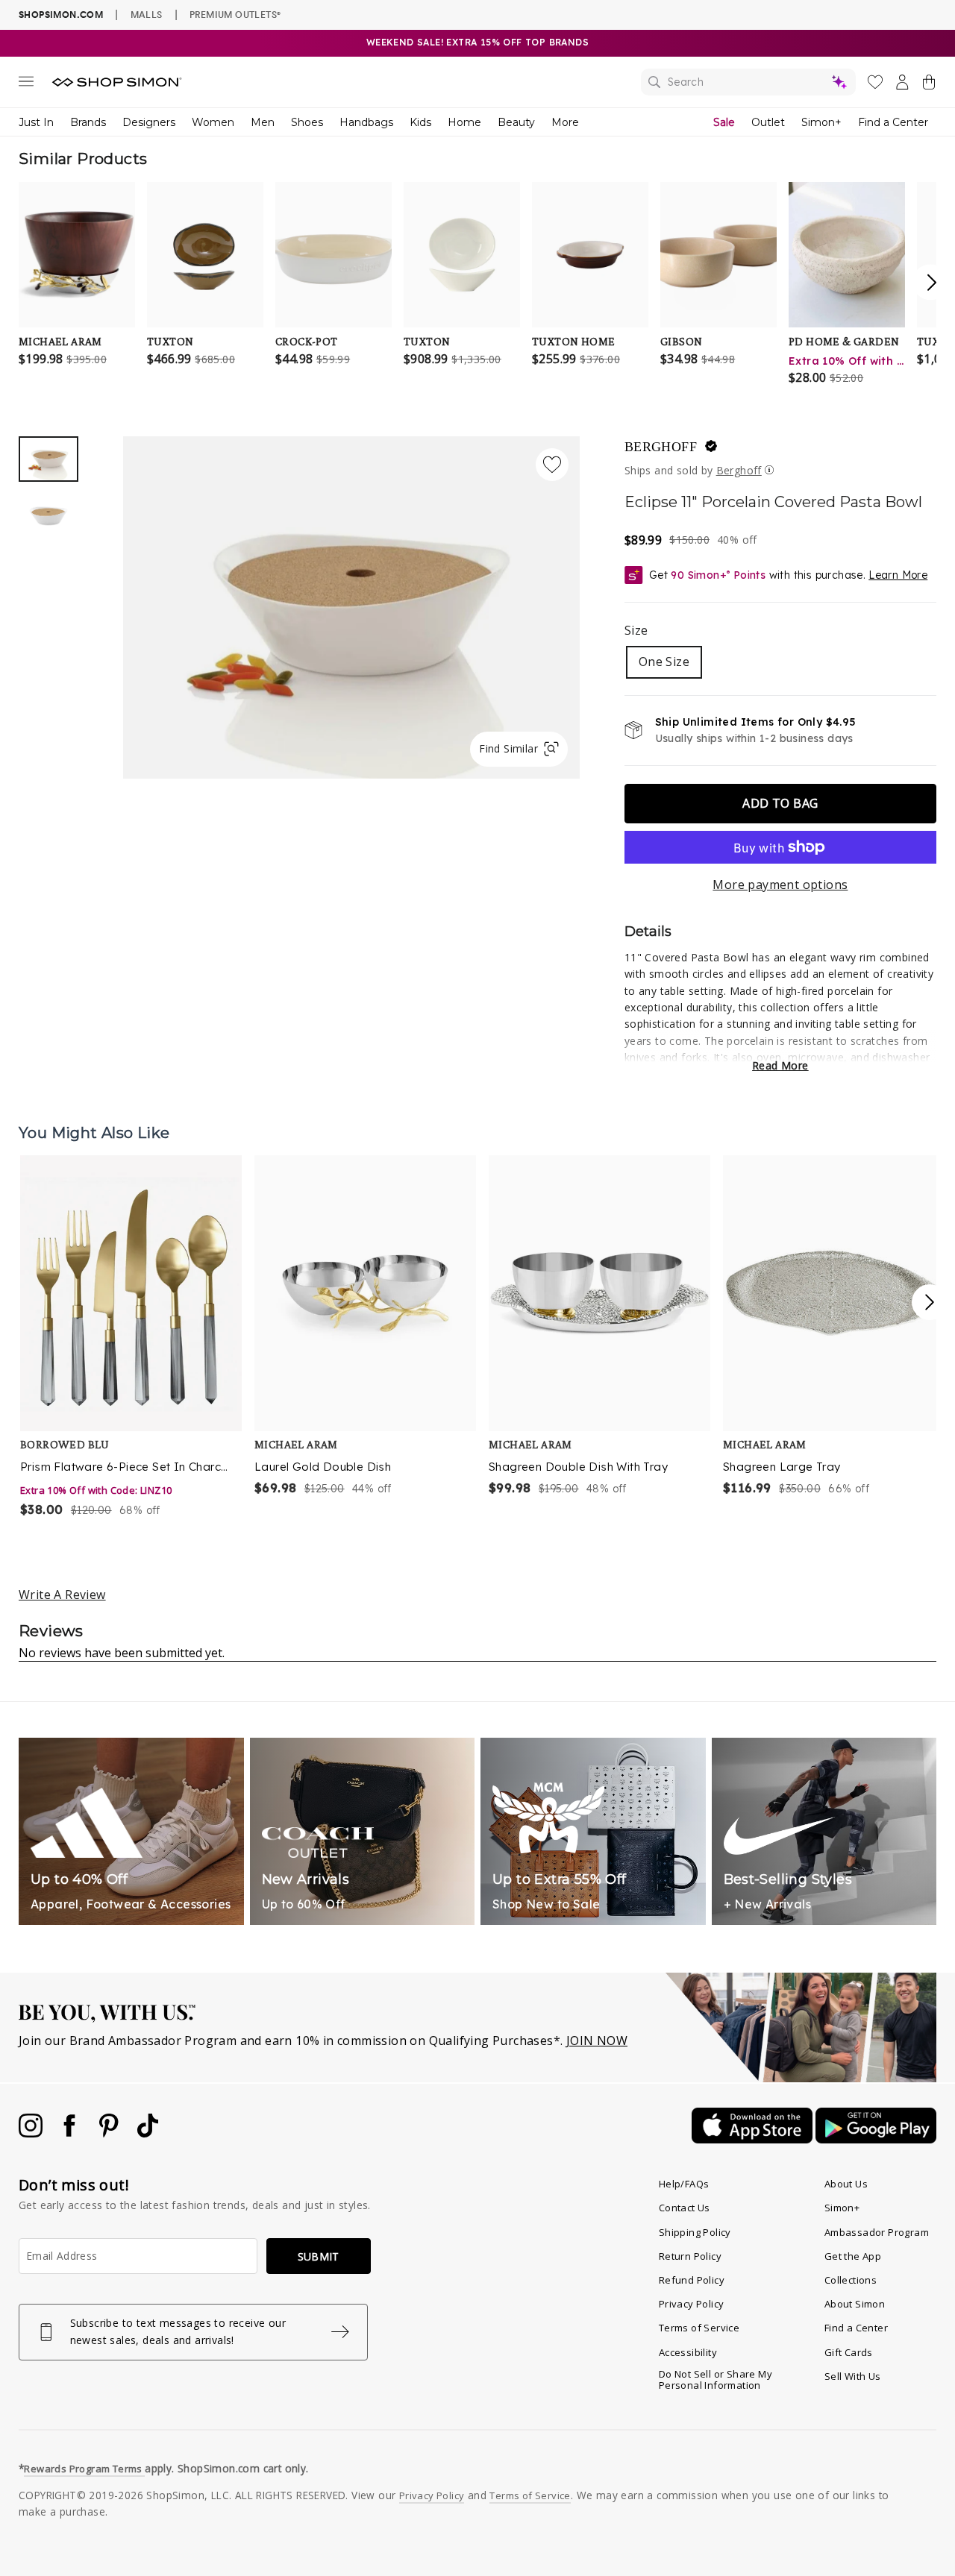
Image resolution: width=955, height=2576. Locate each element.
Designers (149, 122)
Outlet (768, 122)
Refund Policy (692, 2280)
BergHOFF (661, 447)
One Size (664, 662)
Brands (88, 122)
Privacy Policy (692, 2304)
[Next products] (930, 1302)
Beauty (516, 122)
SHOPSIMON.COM (61, 15)
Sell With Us (853, 2376)
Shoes (307, 122)
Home (464, 122)
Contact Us (685, 2208)
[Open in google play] (876, 2139)
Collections (851, 2280)
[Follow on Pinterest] (110, 2133)
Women (213, 122)
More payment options (780, 885)
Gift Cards (849, 2352)
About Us (846, 2184)
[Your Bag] (929, 85)
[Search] (748, 82)
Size (636, 630)
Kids (420, 122)
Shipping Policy (695, 2232)
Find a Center (893, 122)
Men (263, 122)
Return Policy (690, 2256)
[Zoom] (351, 601)
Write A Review (62, 1595)
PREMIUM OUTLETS (235, 14)
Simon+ (821, 122)
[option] (351, 607)
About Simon (855, 2304)
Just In (36, 122)
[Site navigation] (26, 84)
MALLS (147, 14)
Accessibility (688, 2352)
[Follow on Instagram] (32, 2133)
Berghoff (739, 470)
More (565, 122)
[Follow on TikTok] (148, 2133)
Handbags (366, 122)
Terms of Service (699, 2328)
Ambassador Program (877, 2232)
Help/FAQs (684, 2184)
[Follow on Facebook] (71, 2133)
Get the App (853, 2256)
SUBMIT (319, 2256)
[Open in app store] (754, 2139)
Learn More (898, 575)
